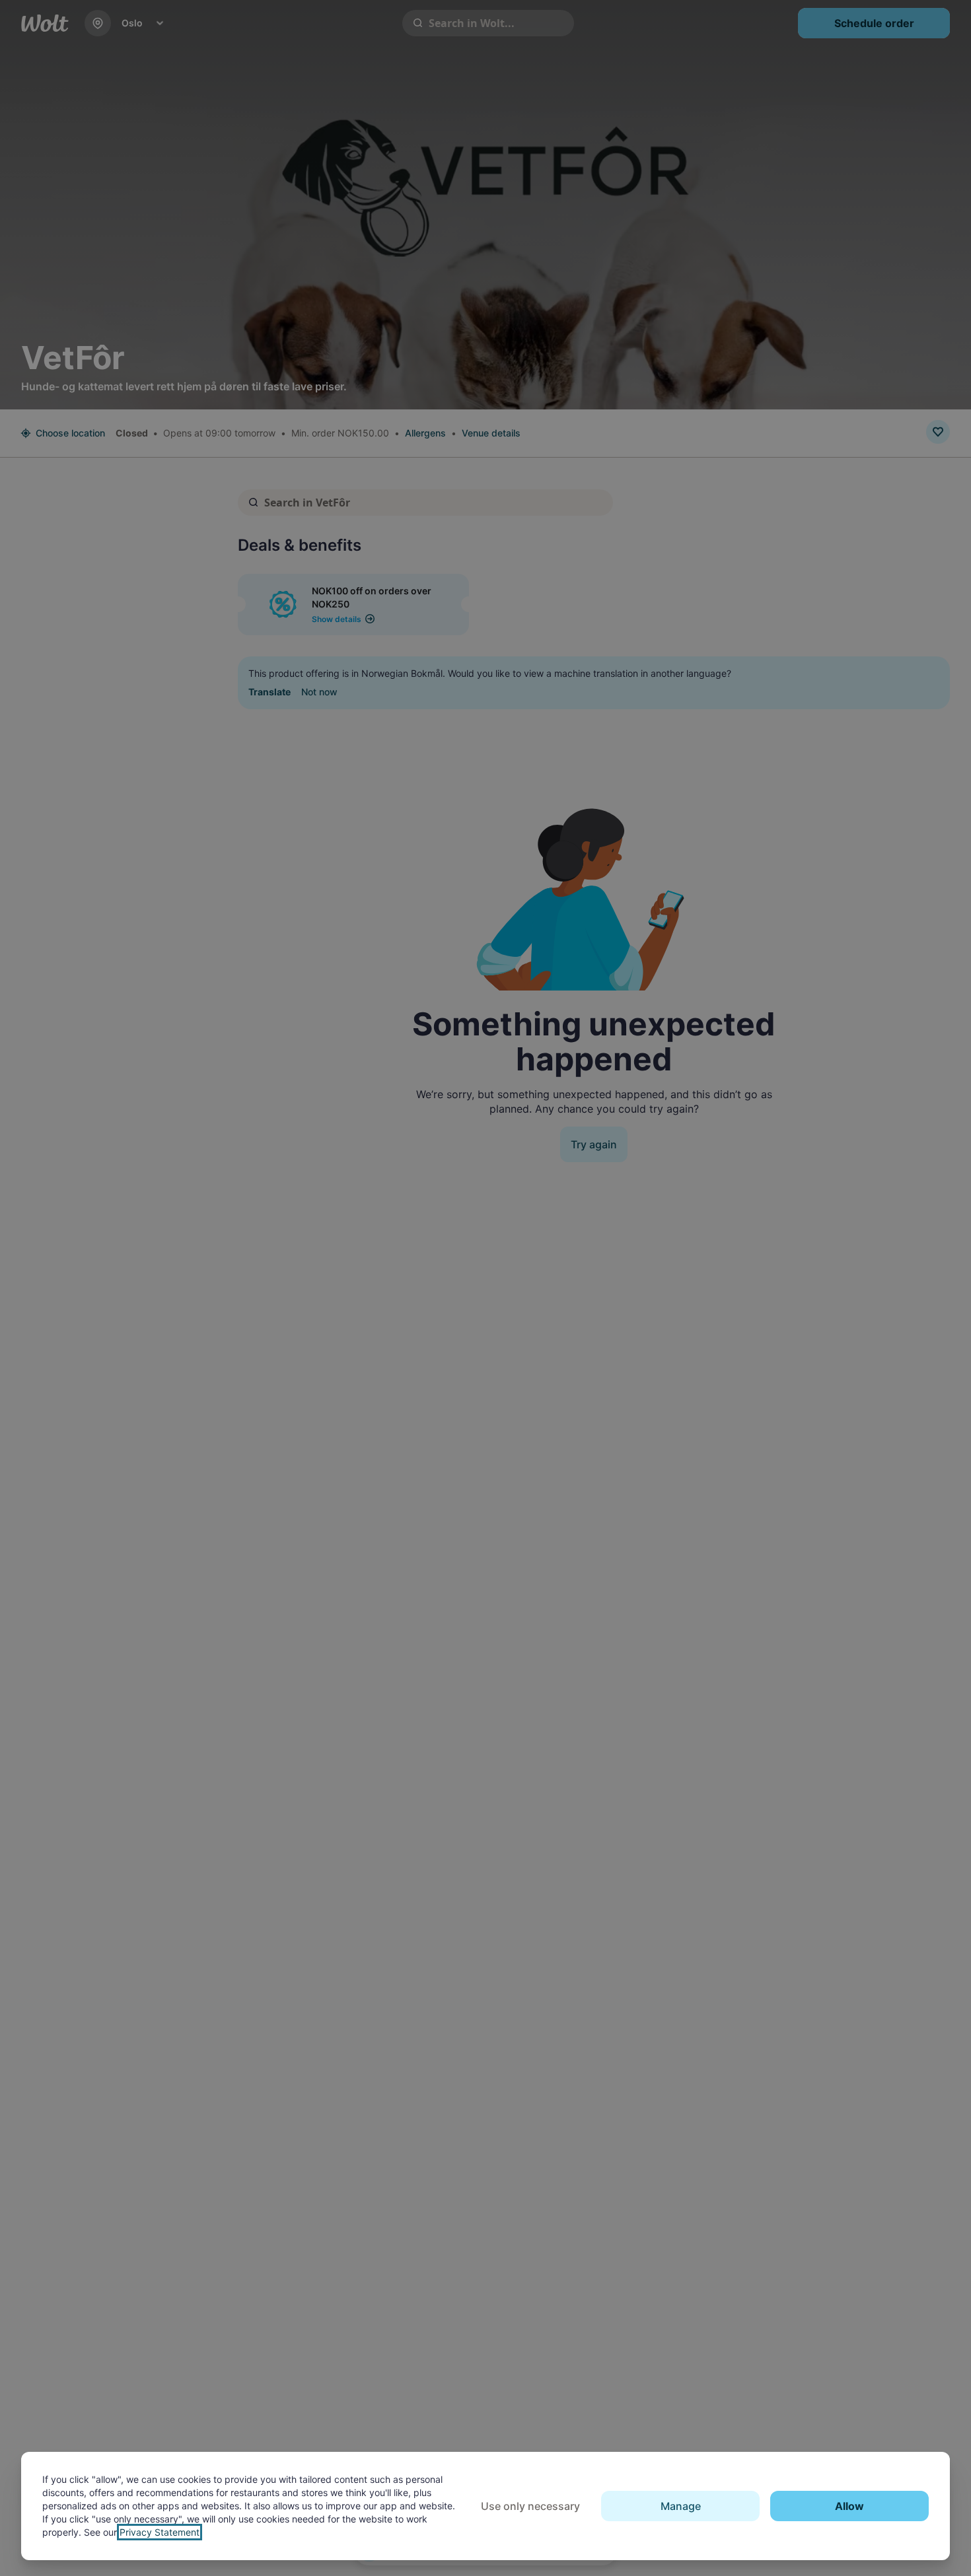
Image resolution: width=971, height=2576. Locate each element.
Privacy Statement (160, 2532)
